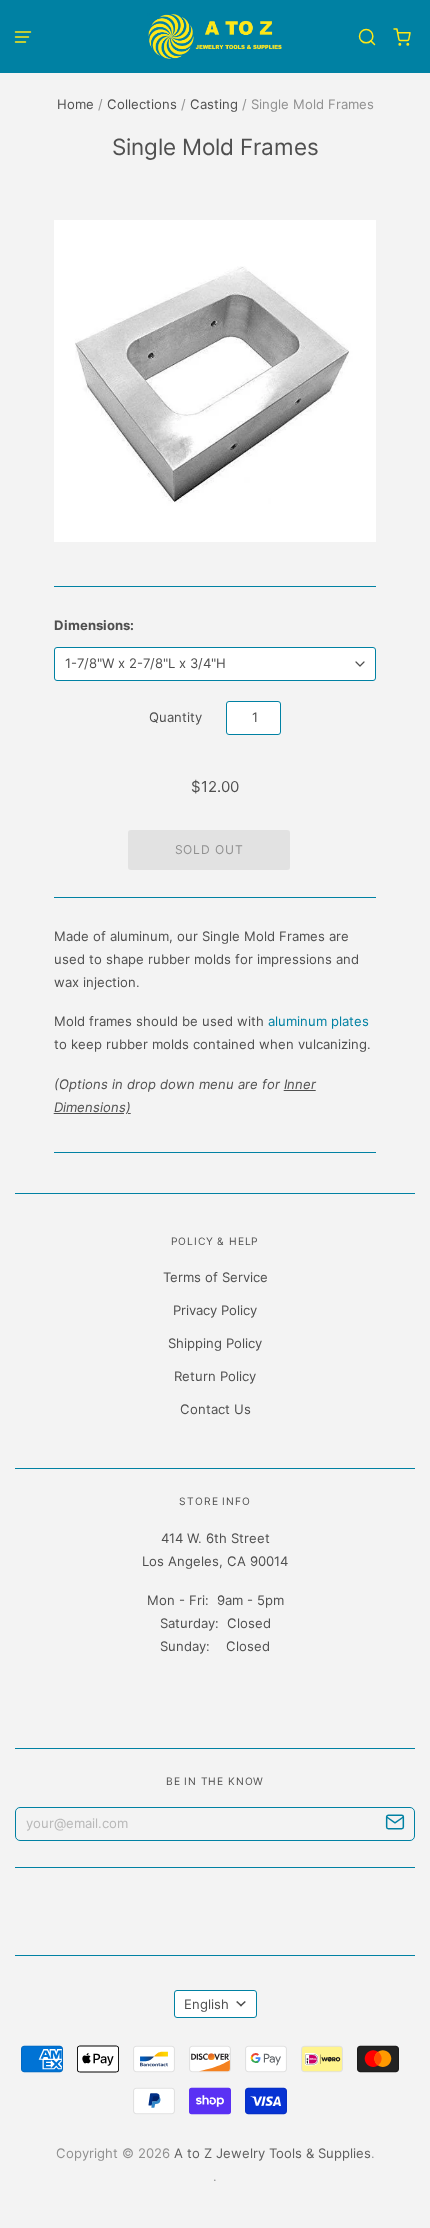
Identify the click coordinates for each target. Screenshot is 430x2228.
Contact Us (215, 1409)
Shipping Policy (215, 1343)
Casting (214, 104)
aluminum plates (318, 1021)
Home (75, 104)
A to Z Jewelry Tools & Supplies (272, 2153)
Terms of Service (215, 1277)
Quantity (175, 717)
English (206, 2004)
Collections (142, 104)
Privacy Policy (215, 1310)
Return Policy (215, 1376)
